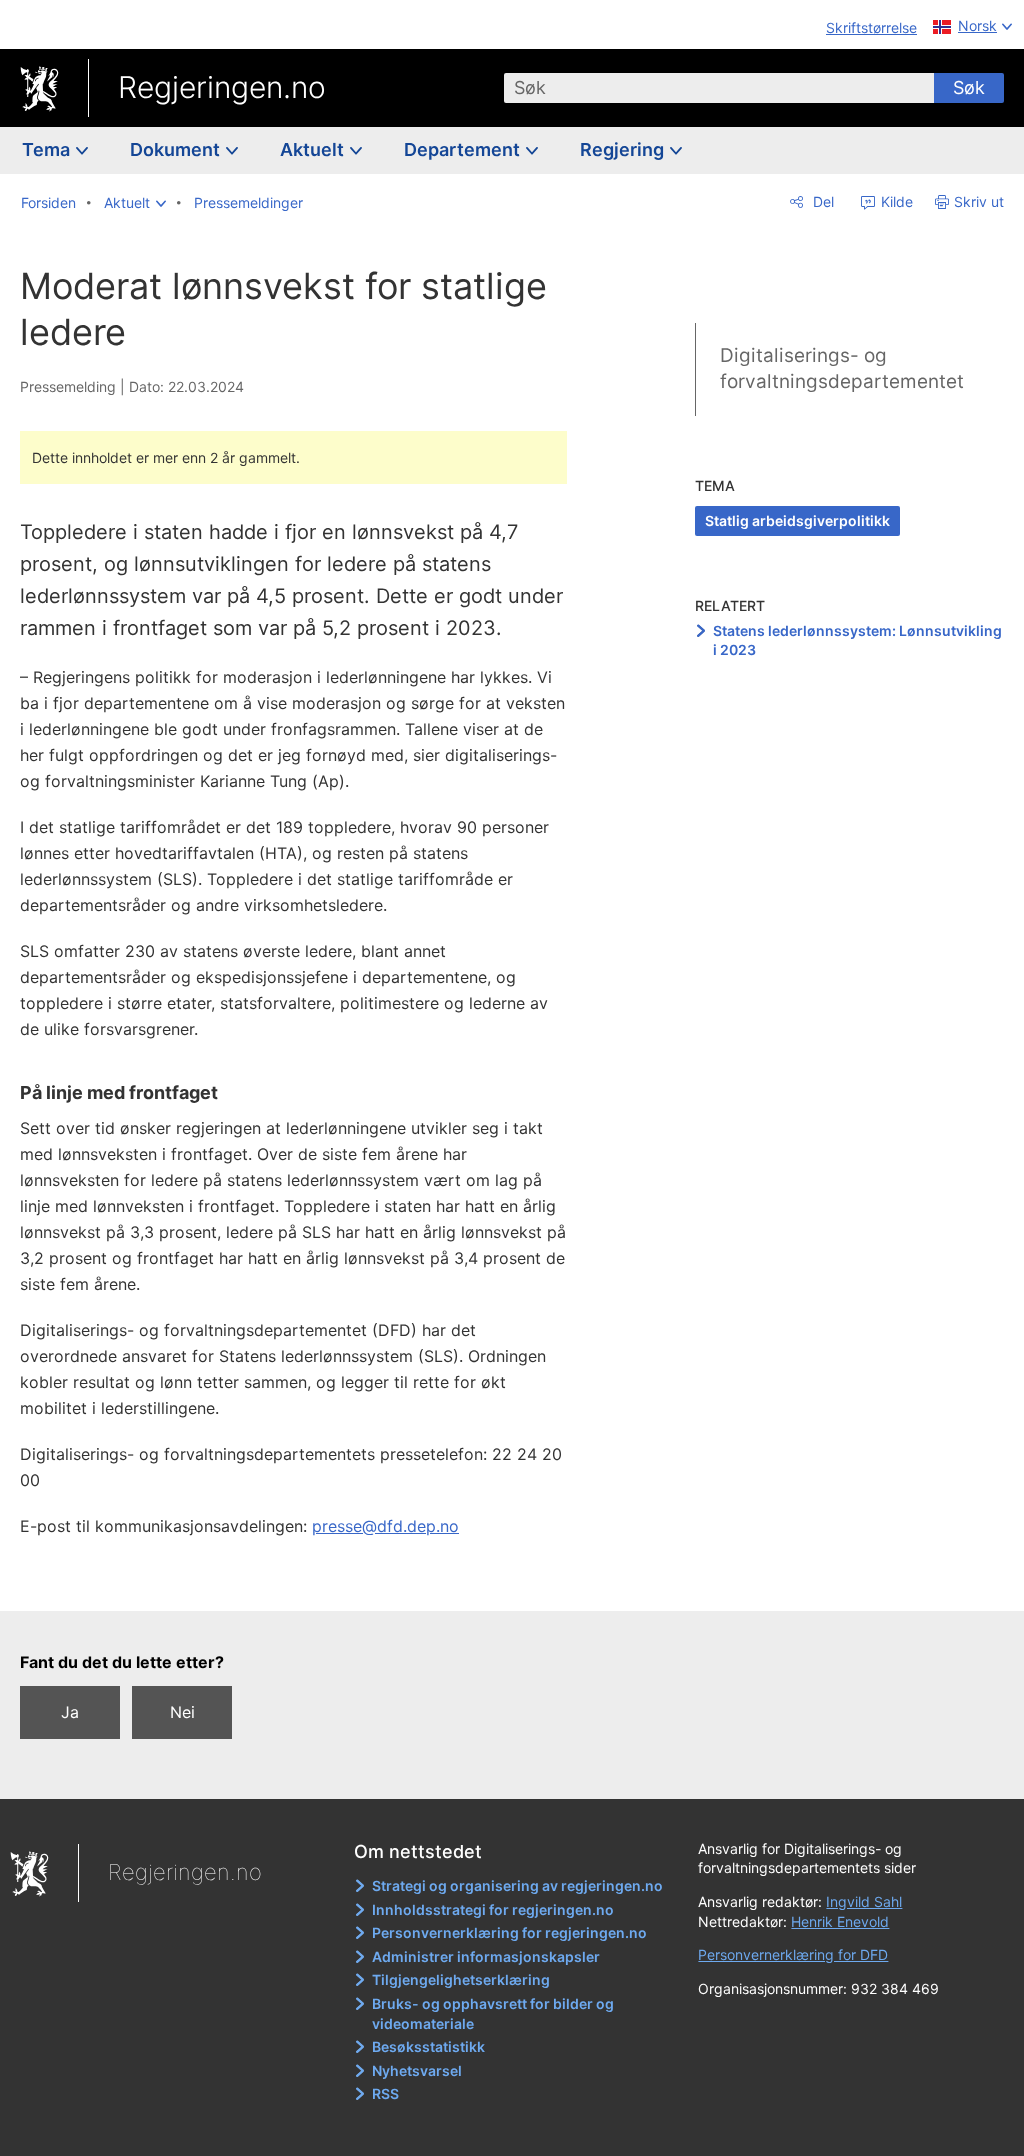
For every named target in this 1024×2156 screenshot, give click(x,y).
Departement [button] (464, 149)
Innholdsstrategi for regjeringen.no (493, 1909)
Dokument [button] (177, 149)
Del (821, 201)
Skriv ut (979, 201)
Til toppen (305, 1581)
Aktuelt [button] (314, 149)
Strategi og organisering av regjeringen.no (517, 1885)
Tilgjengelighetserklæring (461, 1979)
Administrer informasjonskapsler (486, 1956)
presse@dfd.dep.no (385, 1526)
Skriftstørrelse (871, 27)
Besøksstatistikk (428, 2046)
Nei (182, 1712)
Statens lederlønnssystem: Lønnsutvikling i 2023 (857, 640)
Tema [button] (48, 149)
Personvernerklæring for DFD (793, 1954)
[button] (135, 203)
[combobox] (719, 88)
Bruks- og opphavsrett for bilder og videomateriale (493, 2013)
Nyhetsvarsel (417, 2070)
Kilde (895, 201)
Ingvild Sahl (864, 1901)
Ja (70, 1712)
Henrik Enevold (840, 1921)
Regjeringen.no (222, 87)
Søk (969, 87)
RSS (385, 2093)
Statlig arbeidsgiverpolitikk (797, 520)
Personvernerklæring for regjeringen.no (509, 1932)
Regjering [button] (624, 149)
